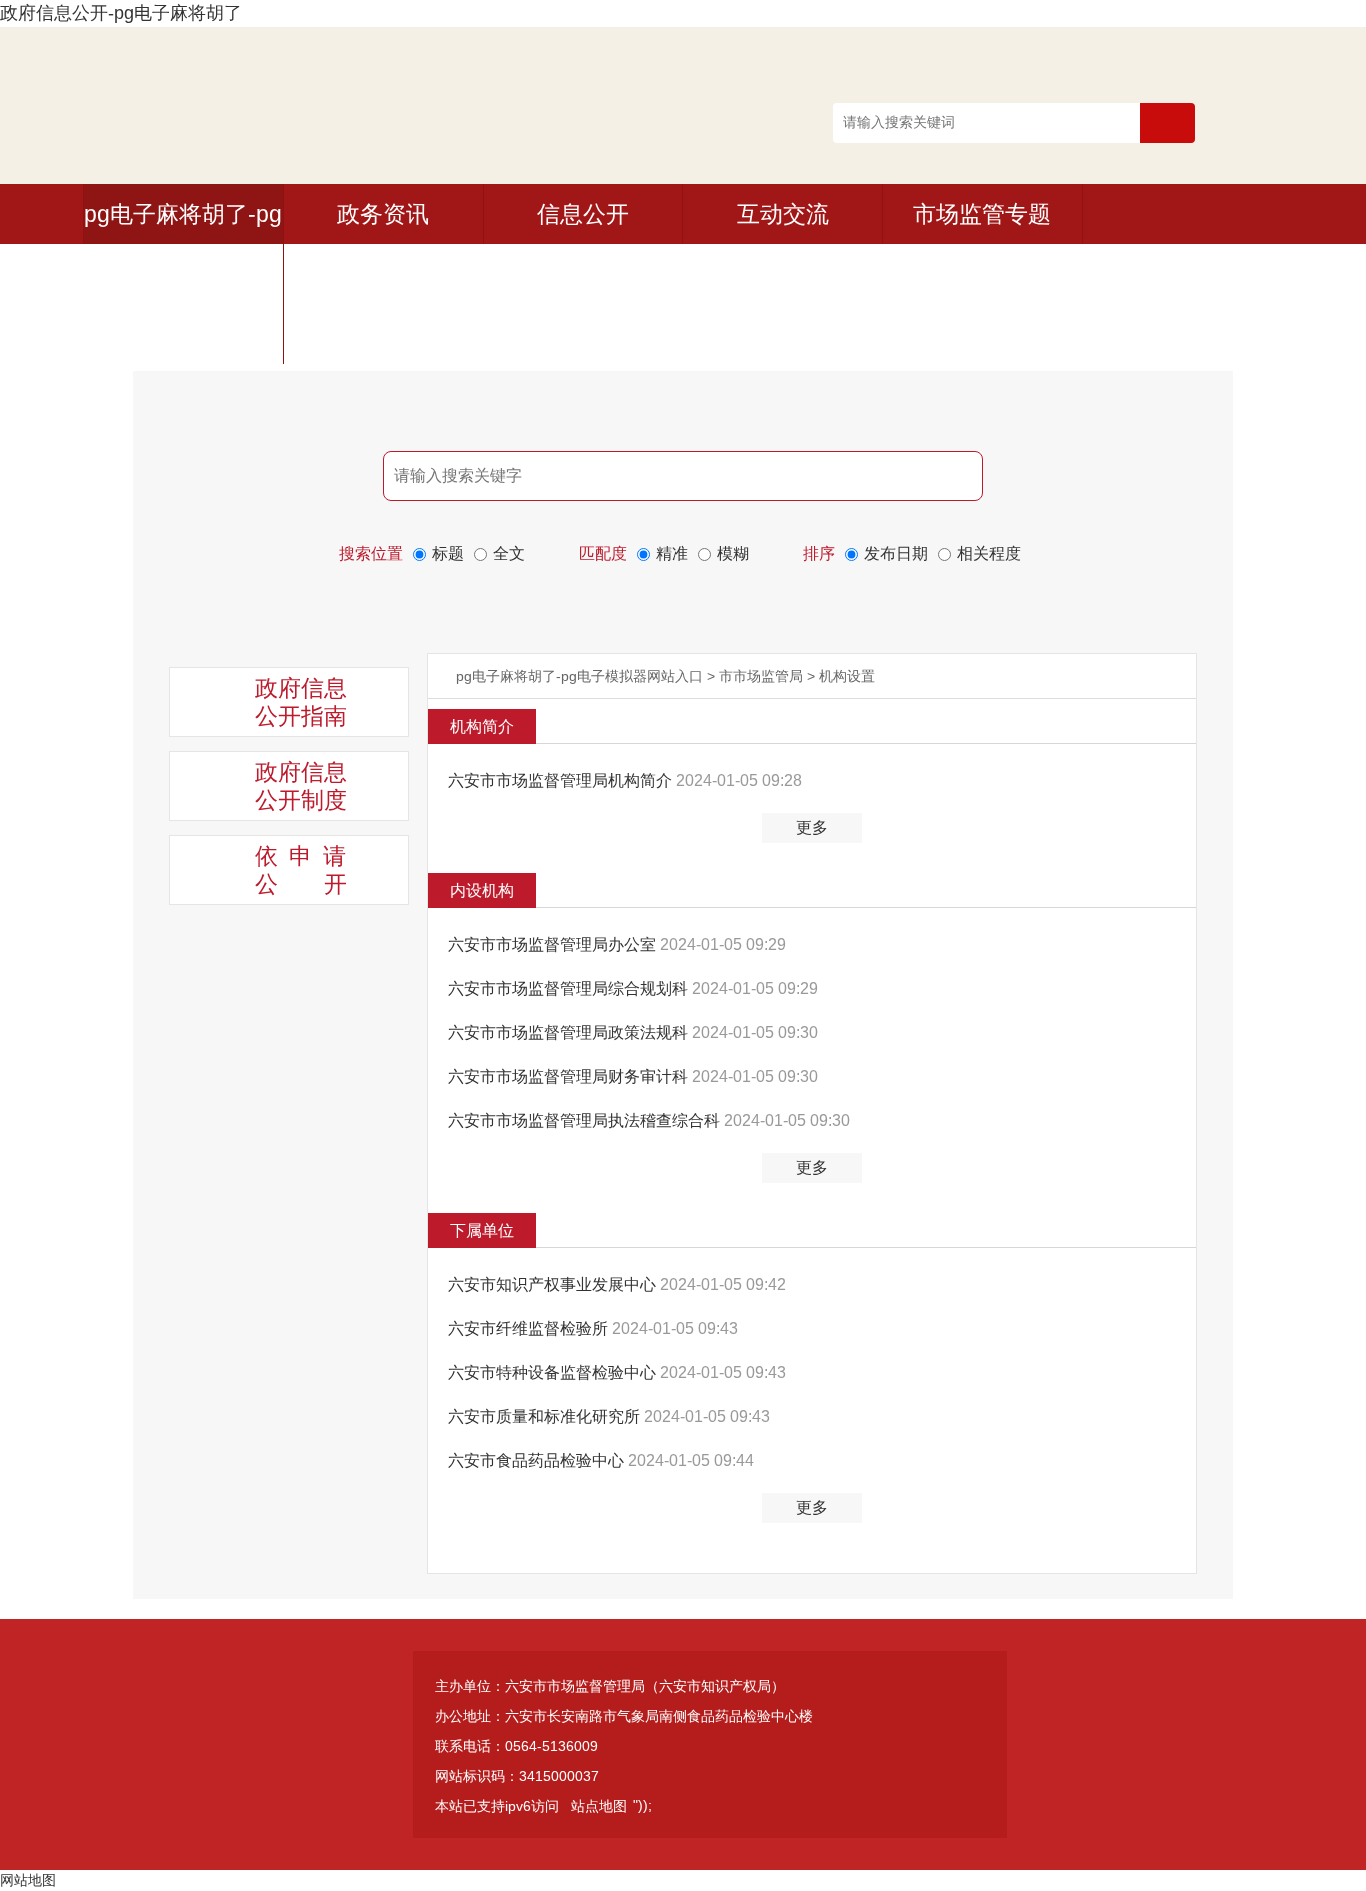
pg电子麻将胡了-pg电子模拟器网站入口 (579, 676)
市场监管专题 (982, 214)
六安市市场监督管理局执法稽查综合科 (586, 1120)
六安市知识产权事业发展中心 (554, 1284)
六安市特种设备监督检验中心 (554, 1372)
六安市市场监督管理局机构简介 (562, 780)
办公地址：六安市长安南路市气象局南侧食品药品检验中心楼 (624, 1716)
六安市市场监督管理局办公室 (554, 944)
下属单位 (482, 1230)
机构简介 (482, 726)
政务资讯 (383, 214)
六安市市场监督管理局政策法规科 (570, 1032)
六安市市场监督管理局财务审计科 (570, 1076)
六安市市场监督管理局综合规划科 (570, 988)
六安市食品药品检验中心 (538, 1460)
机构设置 (847, 676)
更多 (812, 827)
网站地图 (28, 1880)
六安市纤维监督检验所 (530, 1328)
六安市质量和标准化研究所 (546, 1416)
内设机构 (482, 890)
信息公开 (583, 214)
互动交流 (783, 214)
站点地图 (599, 1806)
